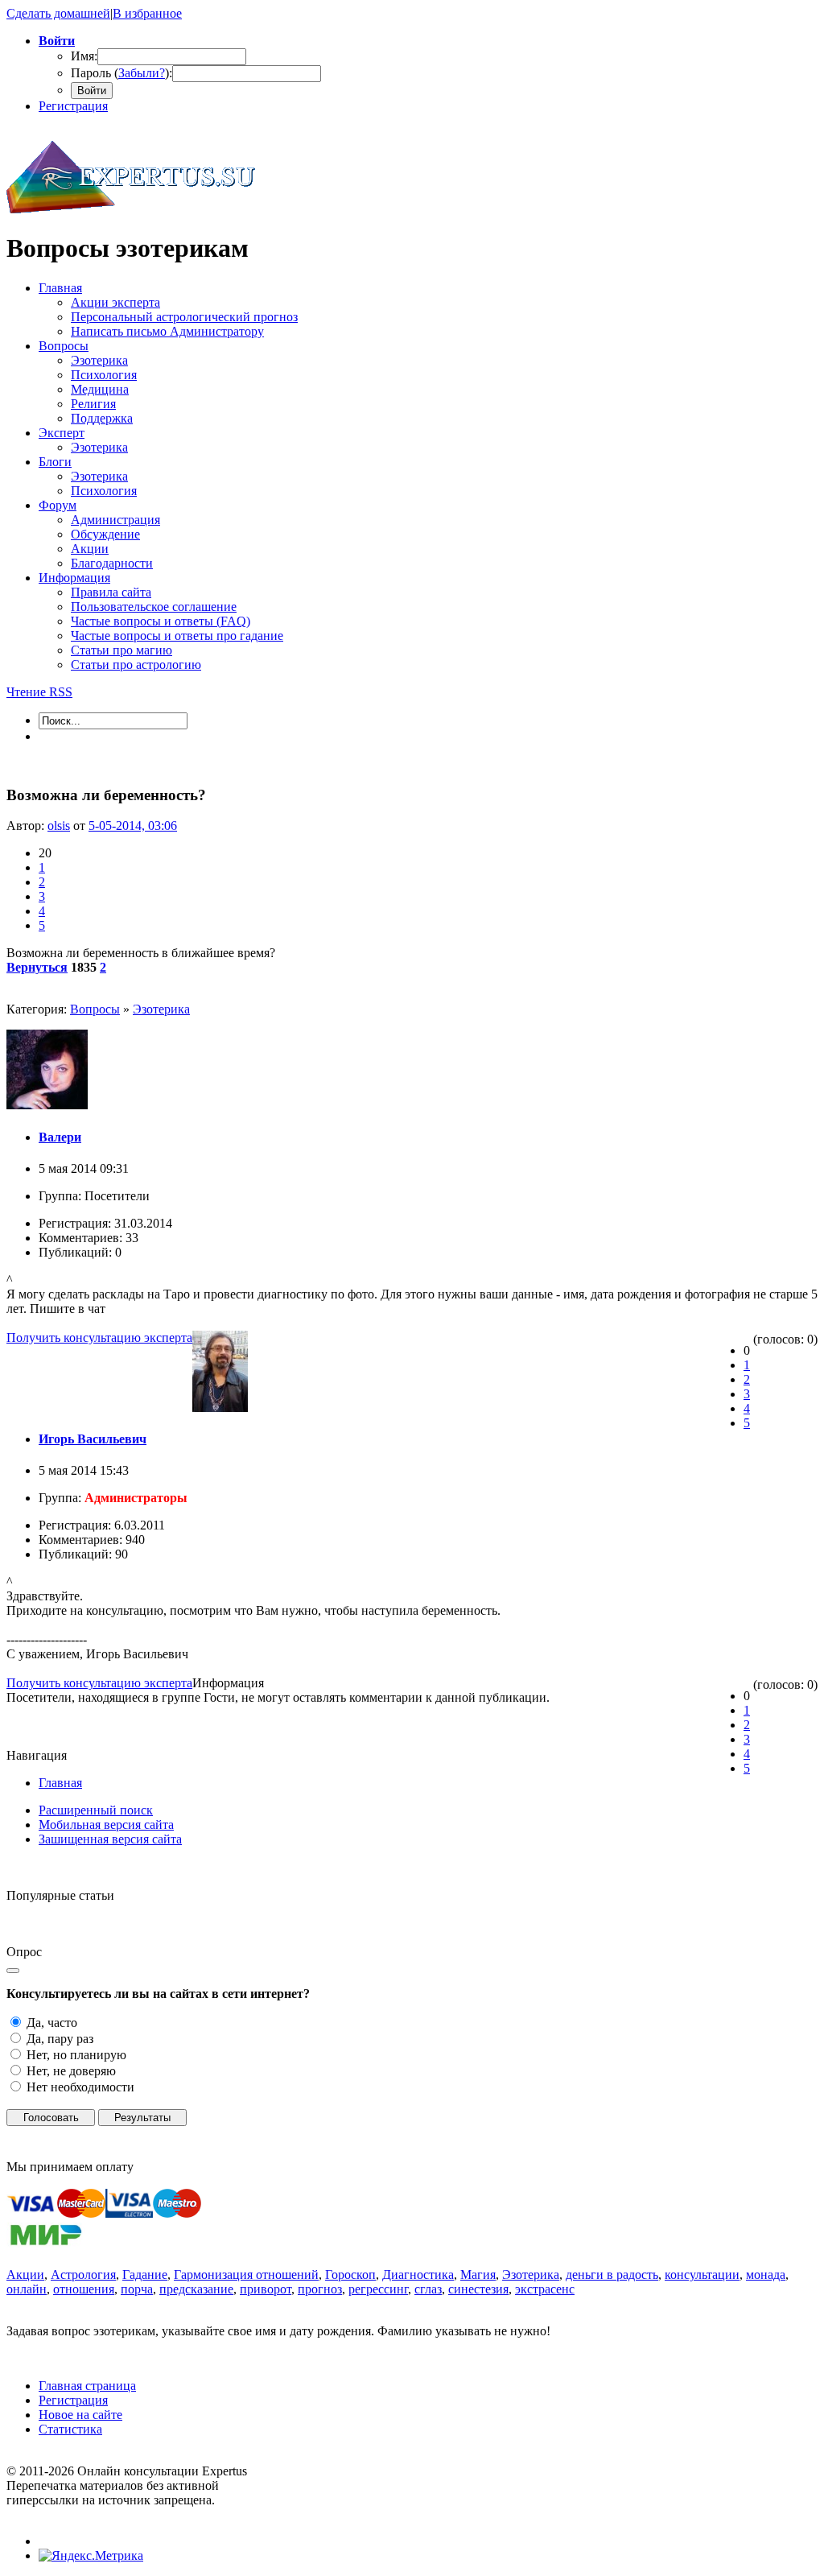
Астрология (83, 2275)
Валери (60, 1137)
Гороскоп (350, 2275)
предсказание (196, 2289)
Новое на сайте (80, 2415)
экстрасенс (545, 2289)
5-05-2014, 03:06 (133, 826)
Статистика (70, 2429)
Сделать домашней (58, 13)
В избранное (147, 13)
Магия (478, 2275)
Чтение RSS (39, 692)
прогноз (320, 2289)
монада (766, 2275)
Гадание (145, 2275)
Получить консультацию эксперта (99, 1338)
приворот (266, 2289)
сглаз (428, 2289)
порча (137, 2289)
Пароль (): (122, 73)
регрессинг (378, 2289)
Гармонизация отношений (246, 2275)
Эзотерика (161, 1009)
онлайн (27, 2289)
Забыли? (142, 73)
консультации (702, 2275)
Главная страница (87, 2386)
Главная (60, 1783)
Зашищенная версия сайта (110, 1839)
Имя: (84, 56)
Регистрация (73, 106)
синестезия (478, 2289)
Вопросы (95, 1009)
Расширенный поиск (96, 1810)
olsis (59, 826)
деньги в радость (612, 2275)
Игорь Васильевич (93, 1439)
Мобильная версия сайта (106, 1825)
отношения (84, 2289)
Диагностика (418, 2275)
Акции (25, 2275)
